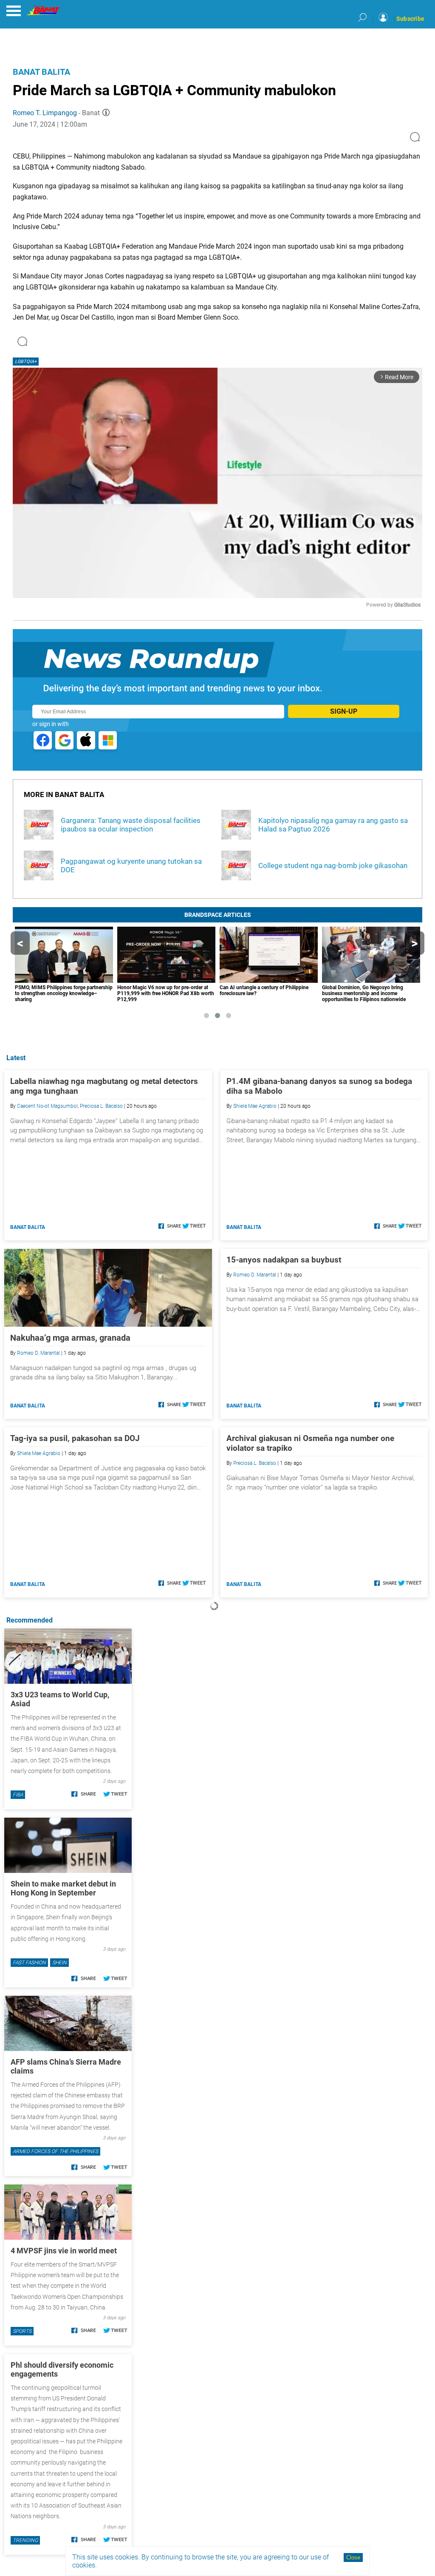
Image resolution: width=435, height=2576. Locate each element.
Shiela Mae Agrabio (255, 1106)
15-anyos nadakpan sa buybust (284, 1260)
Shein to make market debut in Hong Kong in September (63, 1888)
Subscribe (410, 19)
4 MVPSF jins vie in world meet (64, 2251)
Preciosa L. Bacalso (101, 1106)
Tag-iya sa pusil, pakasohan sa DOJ (75, 1438)
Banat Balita (41, 72)
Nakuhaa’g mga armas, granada (70, 1338)
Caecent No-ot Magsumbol (47, 1106)
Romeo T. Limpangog (45, 113)
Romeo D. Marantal (38, 1353)
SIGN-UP (344, 711)
